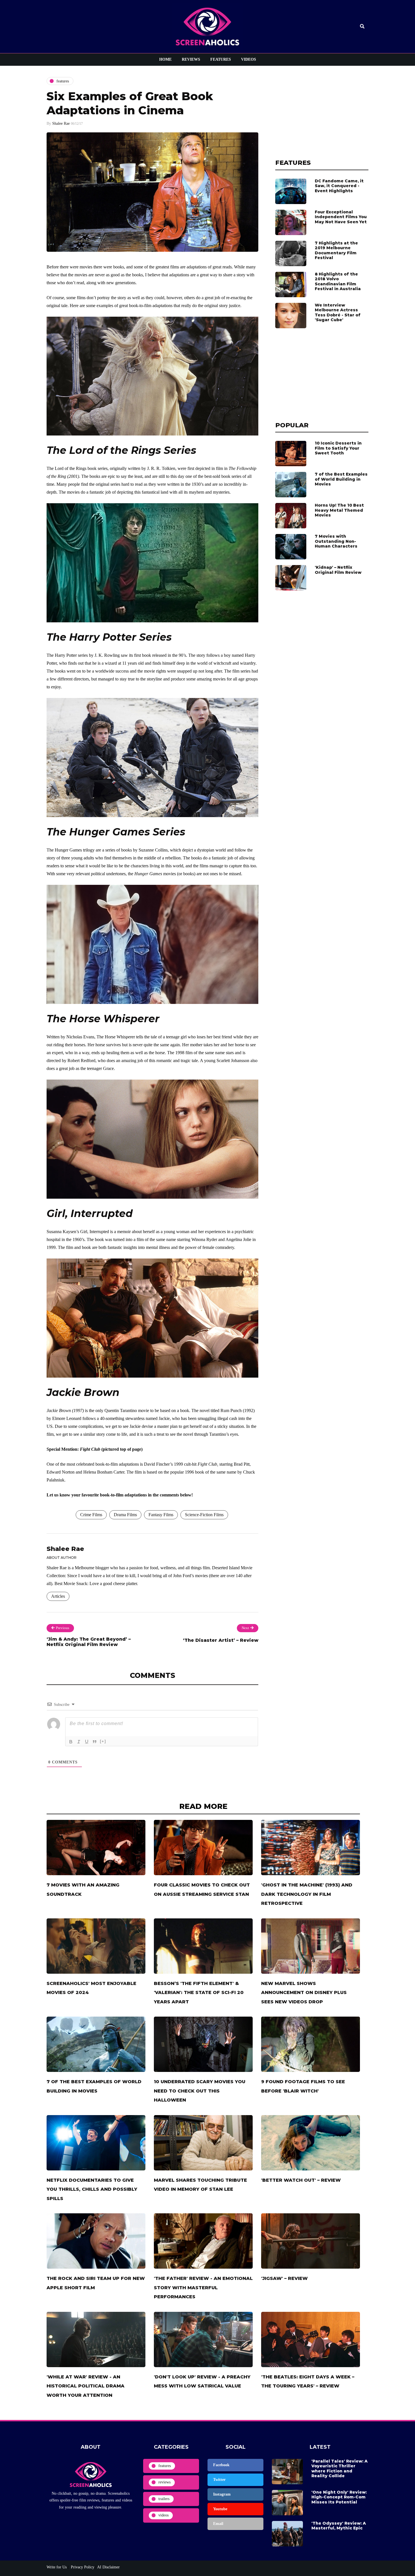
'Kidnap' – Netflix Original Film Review (338, 570)
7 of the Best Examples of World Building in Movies (341, 479)
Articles (58, 1596)
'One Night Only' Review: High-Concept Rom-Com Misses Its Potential (339, 2497)
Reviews (191, 59)
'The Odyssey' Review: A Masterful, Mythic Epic (339, 2526)
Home (165, 59)
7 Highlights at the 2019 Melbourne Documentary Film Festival (336, 250)
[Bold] (71, 1742)
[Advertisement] (322, 112)
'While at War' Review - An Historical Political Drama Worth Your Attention (86, 2386)
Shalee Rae (61, 123)
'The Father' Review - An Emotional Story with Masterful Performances (203, 2288)
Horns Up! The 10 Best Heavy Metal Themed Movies (339, 510)
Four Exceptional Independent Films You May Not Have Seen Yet (341, 217)
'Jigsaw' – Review (284, 2278)
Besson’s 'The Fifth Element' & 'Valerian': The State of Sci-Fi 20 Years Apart (199, 1993)
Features (221, 59)
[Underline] (87, 1742)
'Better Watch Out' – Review (301, 2180)
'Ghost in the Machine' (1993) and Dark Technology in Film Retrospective (307, 1894)
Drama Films (125, 1515)
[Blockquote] (95, 1742)
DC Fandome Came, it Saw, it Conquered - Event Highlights (339, 186)
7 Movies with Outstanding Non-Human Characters (336, 541)
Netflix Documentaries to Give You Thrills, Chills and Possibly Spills (92, 2189)
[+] (103, 1741)
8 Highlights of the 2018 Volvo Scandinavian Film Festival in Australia (338, 282)
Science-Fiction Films (204, 1515)
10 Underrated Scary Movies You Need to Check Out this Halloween (200, 2091)
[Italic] (79, 1742)
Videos (249, 59)
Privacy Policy (82, 2567)
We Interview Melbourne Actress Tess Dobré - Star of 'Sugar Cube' (338, 313)
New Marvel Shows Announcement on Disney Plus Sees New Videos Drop (304, 1993)
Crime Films (91, 1515)
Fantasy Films (161, 1515)
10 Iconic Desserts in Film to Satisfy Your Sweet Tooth (338, 448)
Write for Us (57, 2567)
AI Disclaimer (108, 2567)
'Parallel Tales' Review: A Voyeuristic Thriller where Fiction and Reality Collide (339, 2469)
